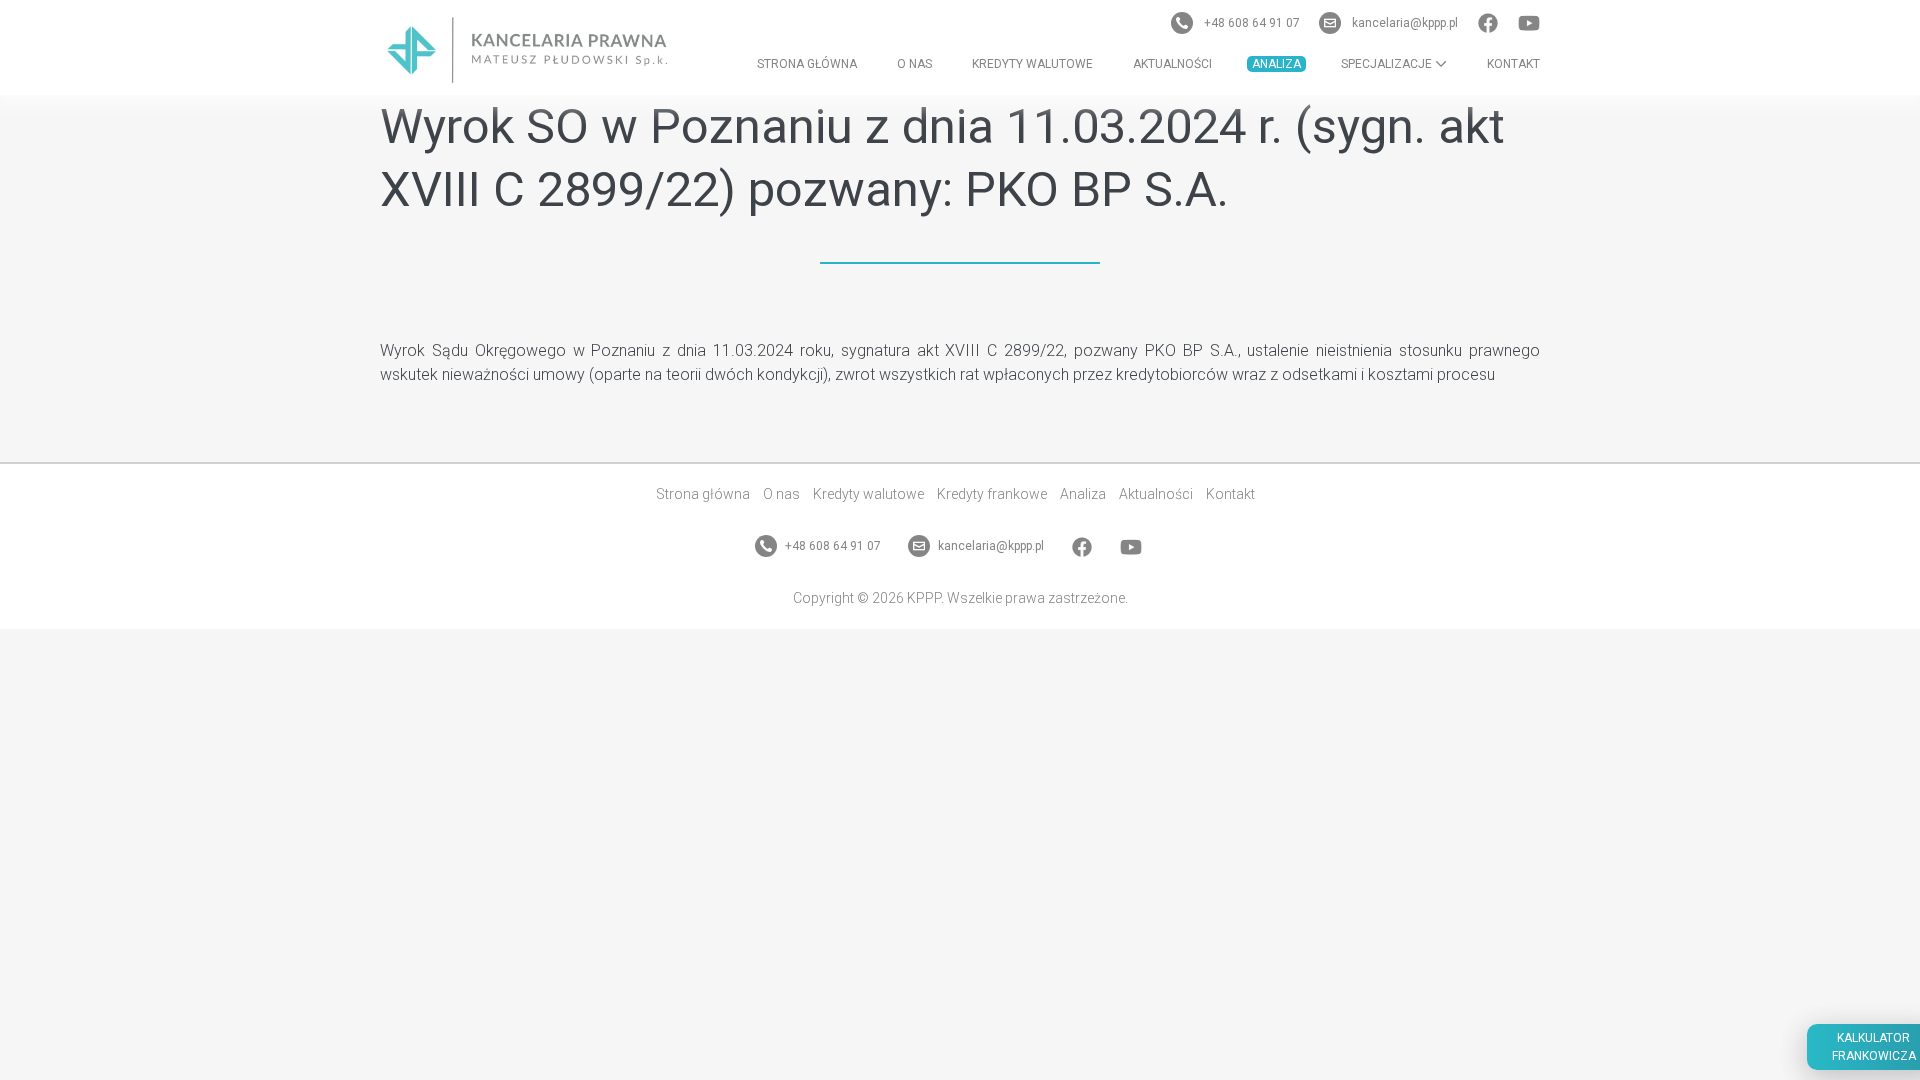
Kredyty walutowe (1032, 64)
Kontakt (1513, 64)
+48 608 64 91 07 (1252, 23)
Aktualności (1172, 64)
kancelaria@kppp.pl (1405, 23)
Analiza (1276, 64)
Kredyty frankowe (992, 494)
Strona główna (807, 64)
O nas (914, 64)
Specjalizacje (1388, 64)
